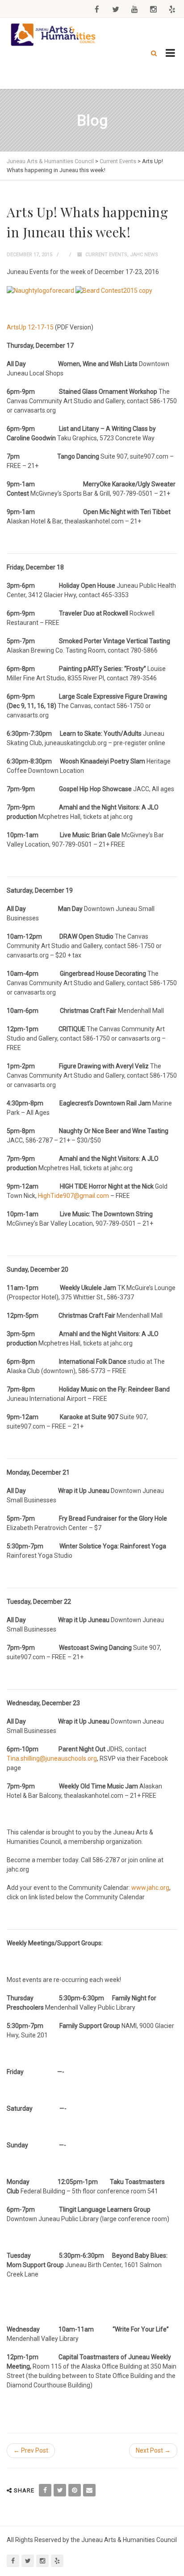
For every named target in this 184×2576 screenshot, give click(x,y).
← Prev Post (31, 2450)
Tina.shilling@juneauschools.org (52, 1758)
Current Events (106, 255)
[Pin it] (75, 2490)
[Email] (89, 2490)
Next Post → (153, 2450)
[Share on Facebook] (45, 2490)
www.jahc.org (150, 1888)
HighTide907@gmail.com (73, 1196)
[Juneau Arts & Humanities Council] (54, 35)
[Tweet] (60, 2490)
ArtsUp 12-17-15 (30, 327)
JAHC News (144, 255)
